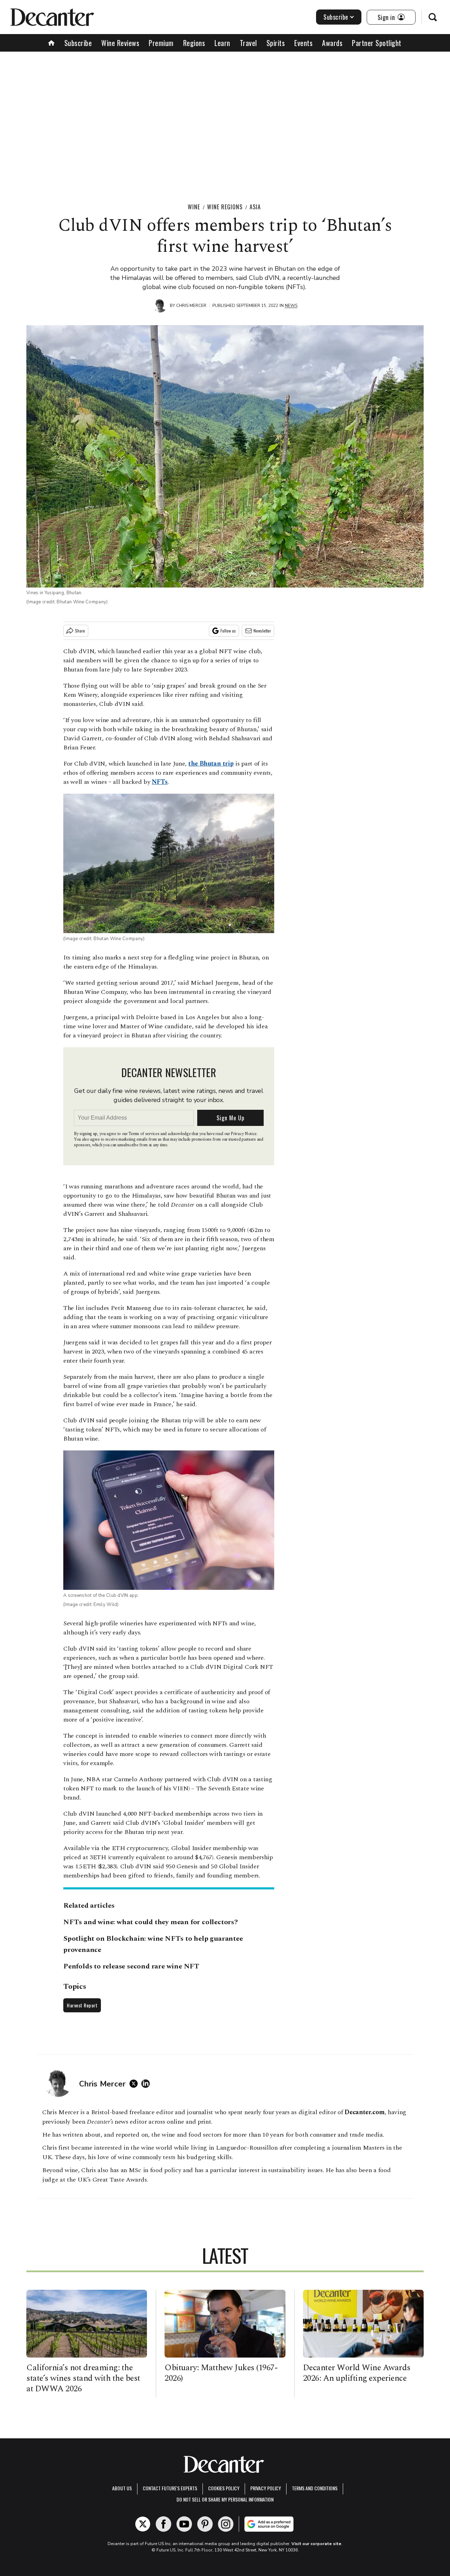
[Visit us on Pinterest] (205, 2524)
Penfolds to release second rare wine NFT (131, 1966)
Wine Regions (225, 207)
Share (80, 631)
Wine (194, 207)
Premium (161, 43)
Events (303, 43)
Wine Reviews (120, 43)
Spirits (276, 43)
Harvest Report (82, 2005)
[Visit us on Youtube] (184, 2524)
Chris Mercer (191, 306)
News (291, 306)
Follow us (228, 631)
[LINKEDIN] (147, 2084)
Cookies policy (224, 2488)
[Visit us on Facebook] (163, 2524)
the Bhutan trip (211, 764)
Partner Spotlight (377, 43)
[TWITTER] (135, 2084)
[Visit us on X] (143, 2524)
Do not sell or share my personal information (225, 2499)
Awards (332, 43)
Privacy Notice (244, 1134)
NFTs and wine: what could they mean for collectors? (151, 1922)
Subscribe (336, 17)
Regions (194, 43)
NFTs (160, 782)
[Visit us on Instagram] (226, 2524)
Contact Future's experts (170, 2488)
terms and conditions (315, 2488)
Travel (248, 43)
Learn (222, 43)
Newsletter (262, 631)
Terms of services (144, 1134)
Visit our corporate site (316, 2544)
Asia (255, 207)
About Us (122, 2488)
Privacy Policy (266, 2488)
